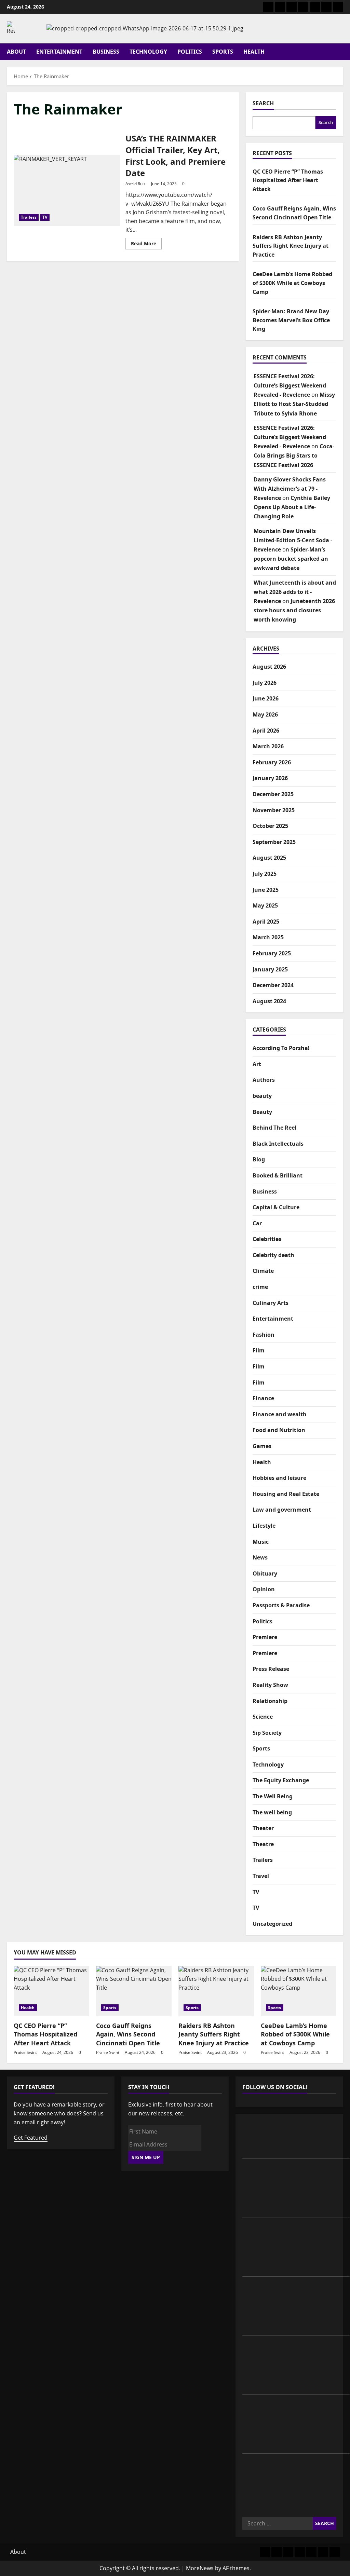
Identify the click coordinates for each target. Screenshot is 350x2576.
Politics (190, 52)
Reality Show (270, 1685)
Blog (259, 1159)
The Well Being (273, 1796)
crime (260, 1287)
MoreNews (200, 2568)
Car (257, 1223)
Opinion (264, 1589)
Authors (264, 1080)
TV (45, 217)
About (16, 52)
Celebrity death (273, 1255)
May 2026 (265, 714)
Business (106, 52)
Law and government (282, 1510)
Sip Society (267, 1733)
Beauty (262, 1112)
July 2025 (265, 874)
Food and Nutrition (279, 1430)
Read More (146, 245)
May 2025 (265, 905)
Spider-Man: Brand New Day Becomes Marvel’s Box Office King (291, 320)
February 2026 (272, 762)
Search (263, 103)
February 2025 (272, 953)
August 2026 (269, 667)
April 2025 (266, 922)
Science (263, 1717)
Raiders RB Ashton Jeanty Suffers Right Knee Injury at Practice (291, 246)
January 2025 (270, 969)
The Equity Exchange (281, 1780)
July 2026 (265, 683)
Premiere (265, 1637)
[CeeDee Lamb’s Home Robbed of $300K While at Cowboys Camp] (299, 1991)
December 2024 (273, 985)
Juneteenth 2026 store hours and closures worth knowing (294, 610)
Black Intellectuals (278, 1144)
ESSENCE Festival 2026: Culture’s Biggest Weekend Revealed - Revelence (290, 385)
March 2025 (268, 937)
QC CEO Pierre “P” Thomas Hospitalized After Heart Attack (288, 180)
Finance (263, 1398)
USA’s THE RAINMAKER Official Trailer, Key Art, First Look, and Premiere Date (67, 190)
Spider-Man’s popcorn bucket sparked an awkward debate (291, 559)
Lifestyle (264, 1526)
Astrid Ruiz (136, 184)
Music (261, 1542)
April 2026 (266, 731)
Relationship (270, 1701)
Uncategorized (272, 1924)
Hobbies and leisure (279, 1478)
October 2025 (270, 826)
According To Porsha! (281, 1048)
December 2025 (273, 794)
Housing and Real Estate (286, 1494)
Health (254, 52)
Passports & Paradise (281, 1605)
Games (262, 1446)
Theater (263, 1828)
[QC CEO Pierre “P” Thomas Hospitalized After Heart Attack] (51, 1991)
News (260, 1557)
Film (259, 1350)
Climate (263, 1271)
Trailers (29, 217)
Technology (148, 52)
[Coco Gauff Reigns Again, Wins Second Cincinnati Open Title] (134, 1991)
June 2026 (266, 698)
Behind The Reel (274, 1128)
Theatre (263, 1844)
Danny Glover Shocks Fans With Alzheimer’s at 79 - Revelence (290, 489)
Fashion (264, 1335)
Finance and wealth (280, 1414)
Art (257, 1064)
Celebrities (267, 1239)
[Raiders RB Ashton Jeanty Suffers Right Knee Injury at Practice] (216, 1991)
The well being (272, 1812)
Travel (261, 1876)
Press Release (271, 1669)
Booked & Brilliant (278, 1175)
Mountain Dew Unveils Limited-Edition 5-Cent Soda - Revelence (293, 540)
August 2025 (269, 858)
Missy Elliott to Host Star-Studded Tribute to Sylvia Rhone (294, 404)
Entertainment (59, 52)
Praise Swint (25, 2052)
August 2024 (269, 1001)
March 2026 (268, 746)
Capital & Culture (276, 1207)
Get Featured (31, 2138)
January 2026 (270, 778)
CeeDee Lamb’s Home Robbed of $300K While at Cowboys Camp (292, 283)
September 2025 (274, 842)
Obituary (265, 1573)
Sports (223, 52)
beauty (262, 1096)
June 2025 (266, 890)
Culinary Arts (271, 1303)
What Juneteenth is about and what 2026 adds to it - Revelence (295, 592)
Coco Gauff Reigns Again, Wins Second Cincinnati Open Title (128, 2034)
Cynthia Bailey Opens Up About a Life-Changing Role (292, 507)
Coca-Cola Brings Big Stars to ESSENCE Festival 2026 (294, 455)
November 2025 (274, 810)
